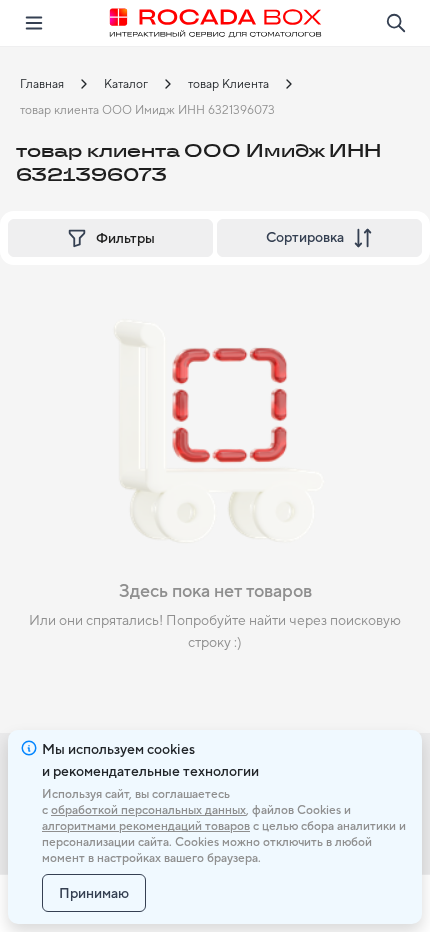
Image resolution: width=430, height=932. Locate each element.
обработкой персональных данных (148, 810)
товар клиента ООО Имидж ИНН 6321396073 (147, 110)
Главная (42, 84)
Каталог (126, 84)
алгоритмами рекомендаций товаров (146, 826)
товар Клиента (228, 84)
